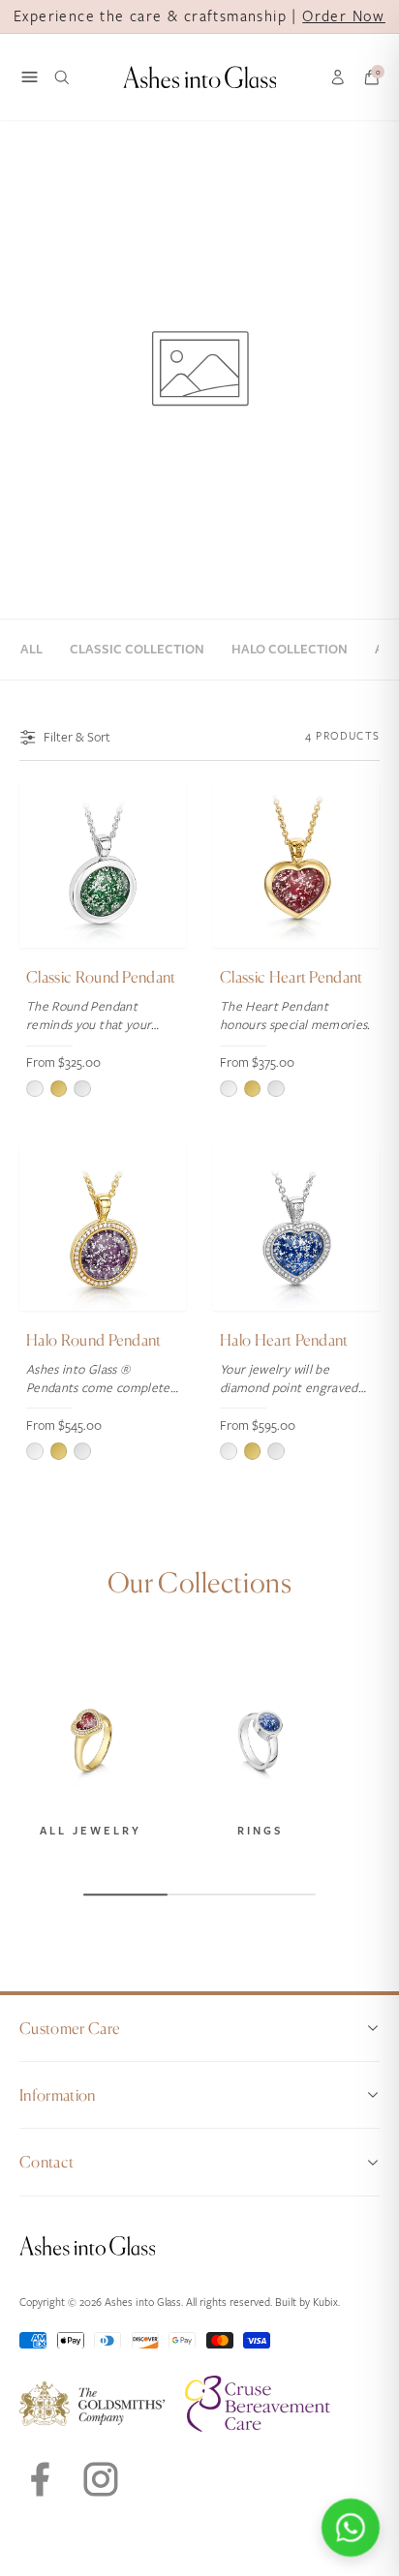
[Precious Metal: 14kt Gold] (59, 1089)
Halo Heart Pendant (284, 1340)
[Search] (62, 77)
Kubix (325, 2303)
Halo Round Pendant (94, 1340)
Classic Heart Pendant (292, 977)
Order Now (344, 16)
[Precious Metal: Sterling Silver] (35, 1089)
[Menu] (30, 77)
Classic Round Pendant (101, 977)
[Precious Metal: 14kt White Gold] (82, 1089)
